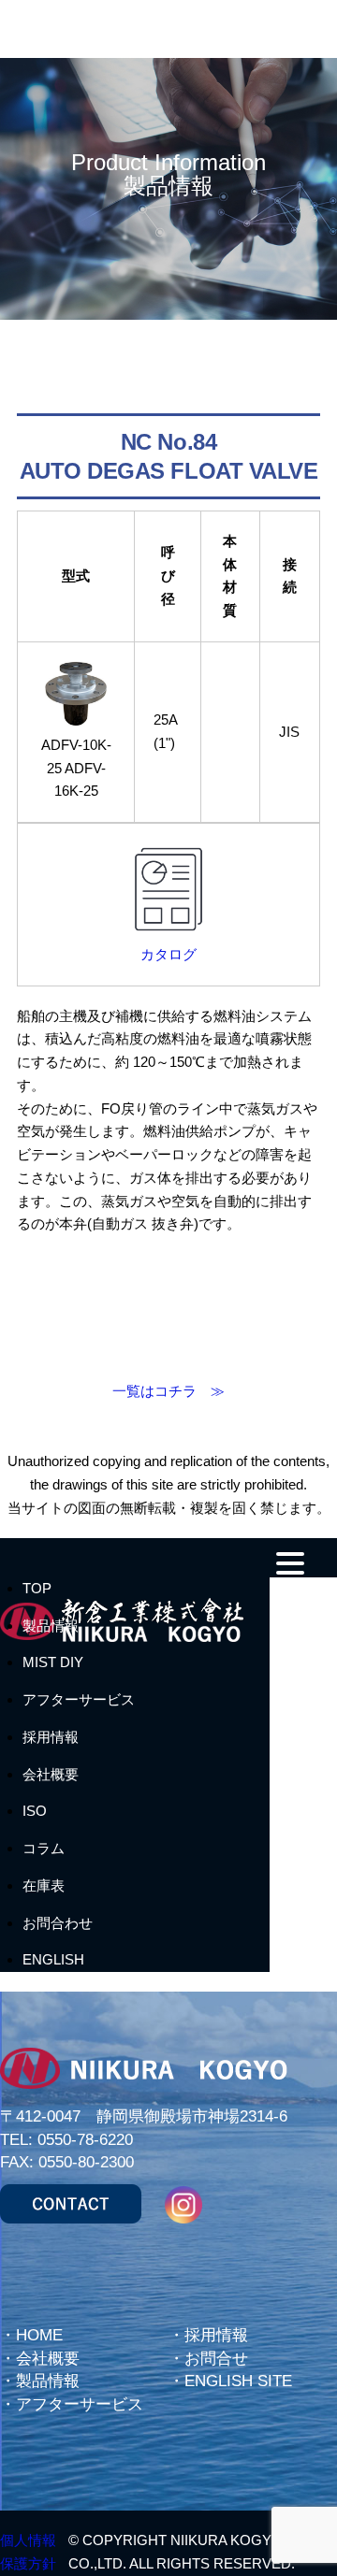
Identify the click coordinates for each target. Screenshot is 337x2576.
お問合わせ (58, 1923)
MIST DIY (53, 1662)
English (53, 1959)
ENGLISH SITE (238, 2381)
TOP (37, 1588)
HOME (39, 2335)
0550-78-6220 (85, 2140)
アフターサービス (79, 1699)
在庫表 (44, 1885)
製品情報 (51, 1626)
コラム (44, 1848)
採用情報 (51, 1737)
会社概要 (51, 1774)
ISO (35, 1811)
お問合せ (216, 2359)
